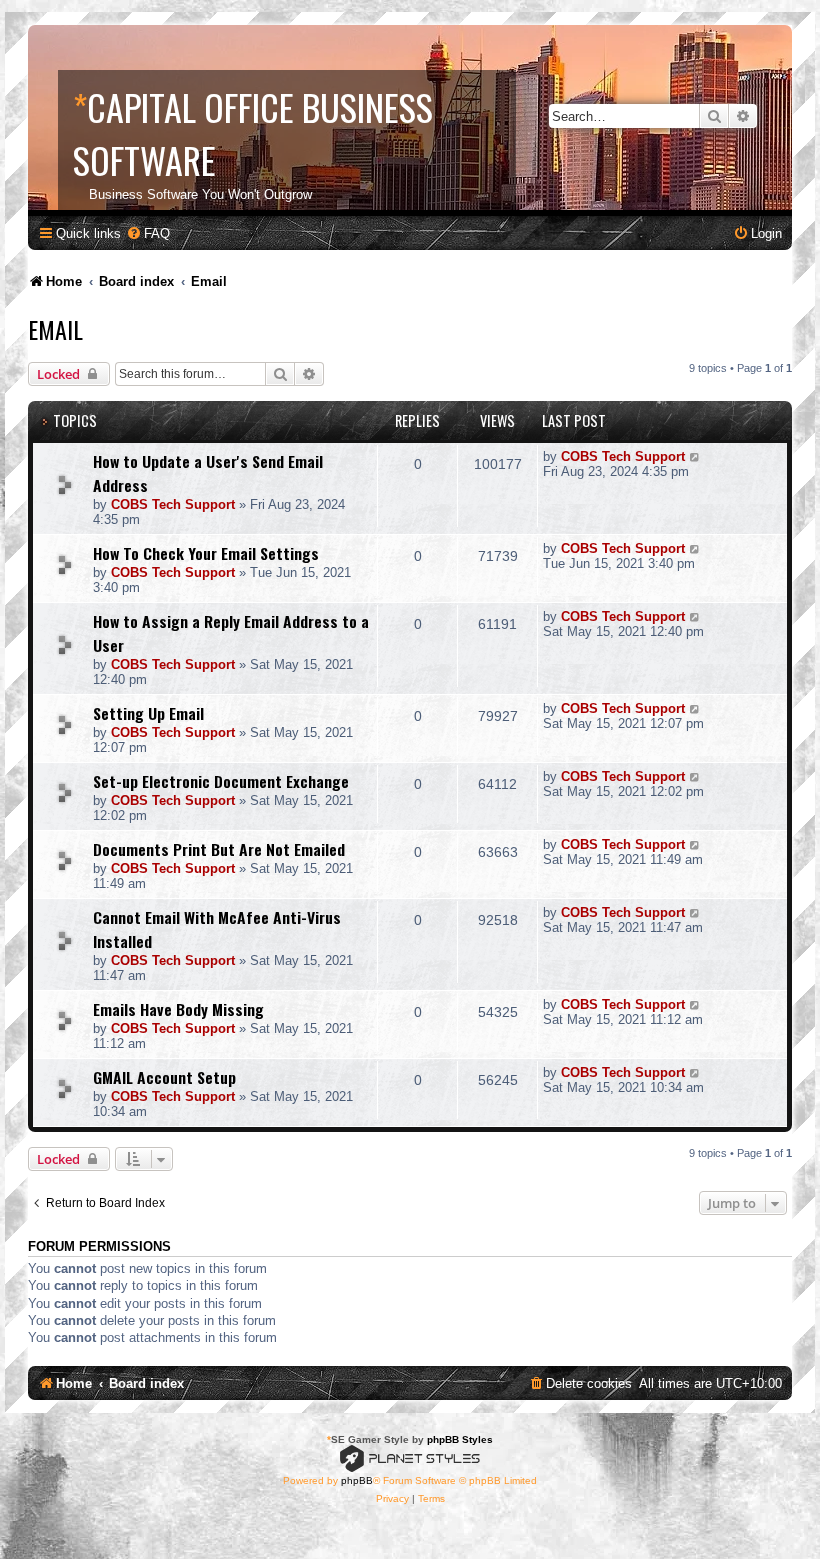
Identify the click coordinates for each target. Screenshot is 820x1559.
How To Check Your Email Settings (206, 553)
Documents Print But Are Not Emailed (219, 849)
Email (55, 329)
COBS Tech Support (173, 504)
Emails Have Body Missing (178, 1009)
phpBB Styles (460, 1439)
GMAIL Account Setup (164, 1077)
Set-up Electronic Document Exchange (221, 781)
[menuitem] (148, 233)
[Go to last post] (695, 456)
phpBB (357, 1480)
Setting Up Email (148, 713)
